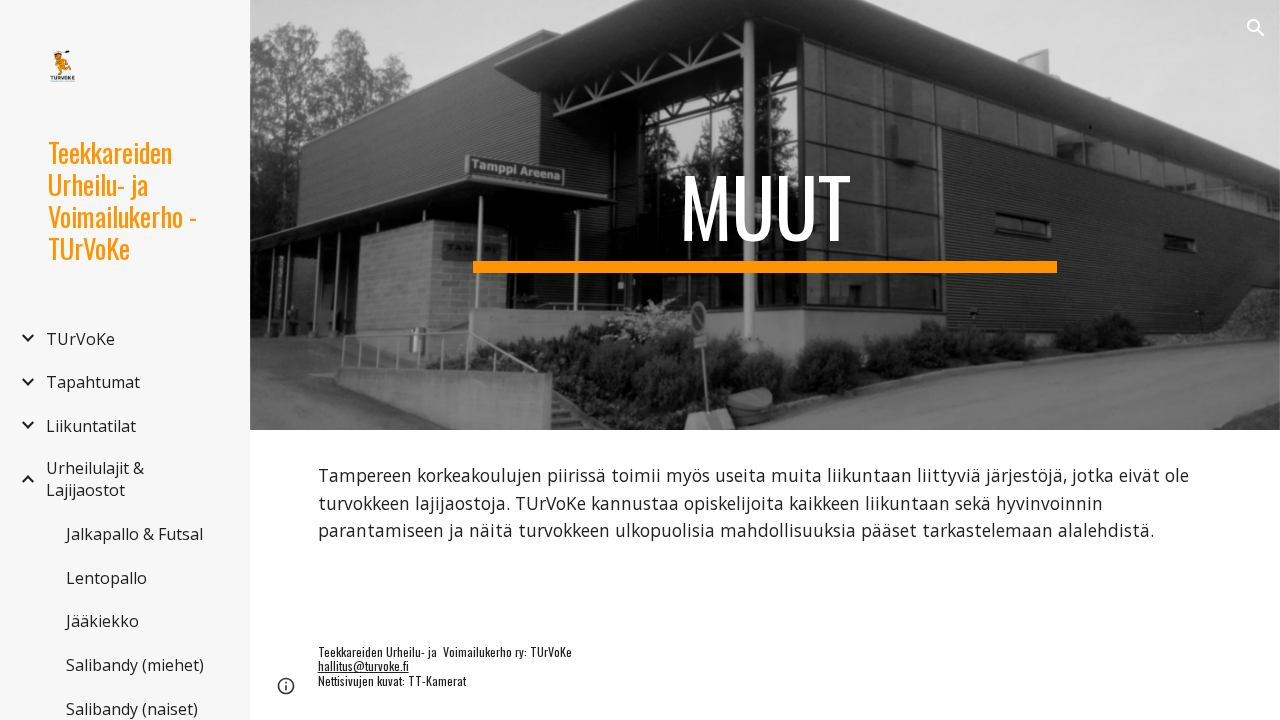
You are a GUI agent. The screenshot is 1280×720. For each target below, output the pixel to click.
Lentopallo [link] (106, 578)
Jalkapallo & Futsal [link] (134, 534)
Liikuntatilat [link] (91, 426)
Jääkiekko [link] (102, 621)
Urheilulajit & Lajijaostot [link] (95, 479)
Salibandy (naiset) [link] (132, 709)
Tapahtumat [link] (93, 382)
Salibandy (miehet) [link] (135, 665)
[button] (1256, 28)
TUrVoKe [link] (80, 339)
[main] (764, 215)
